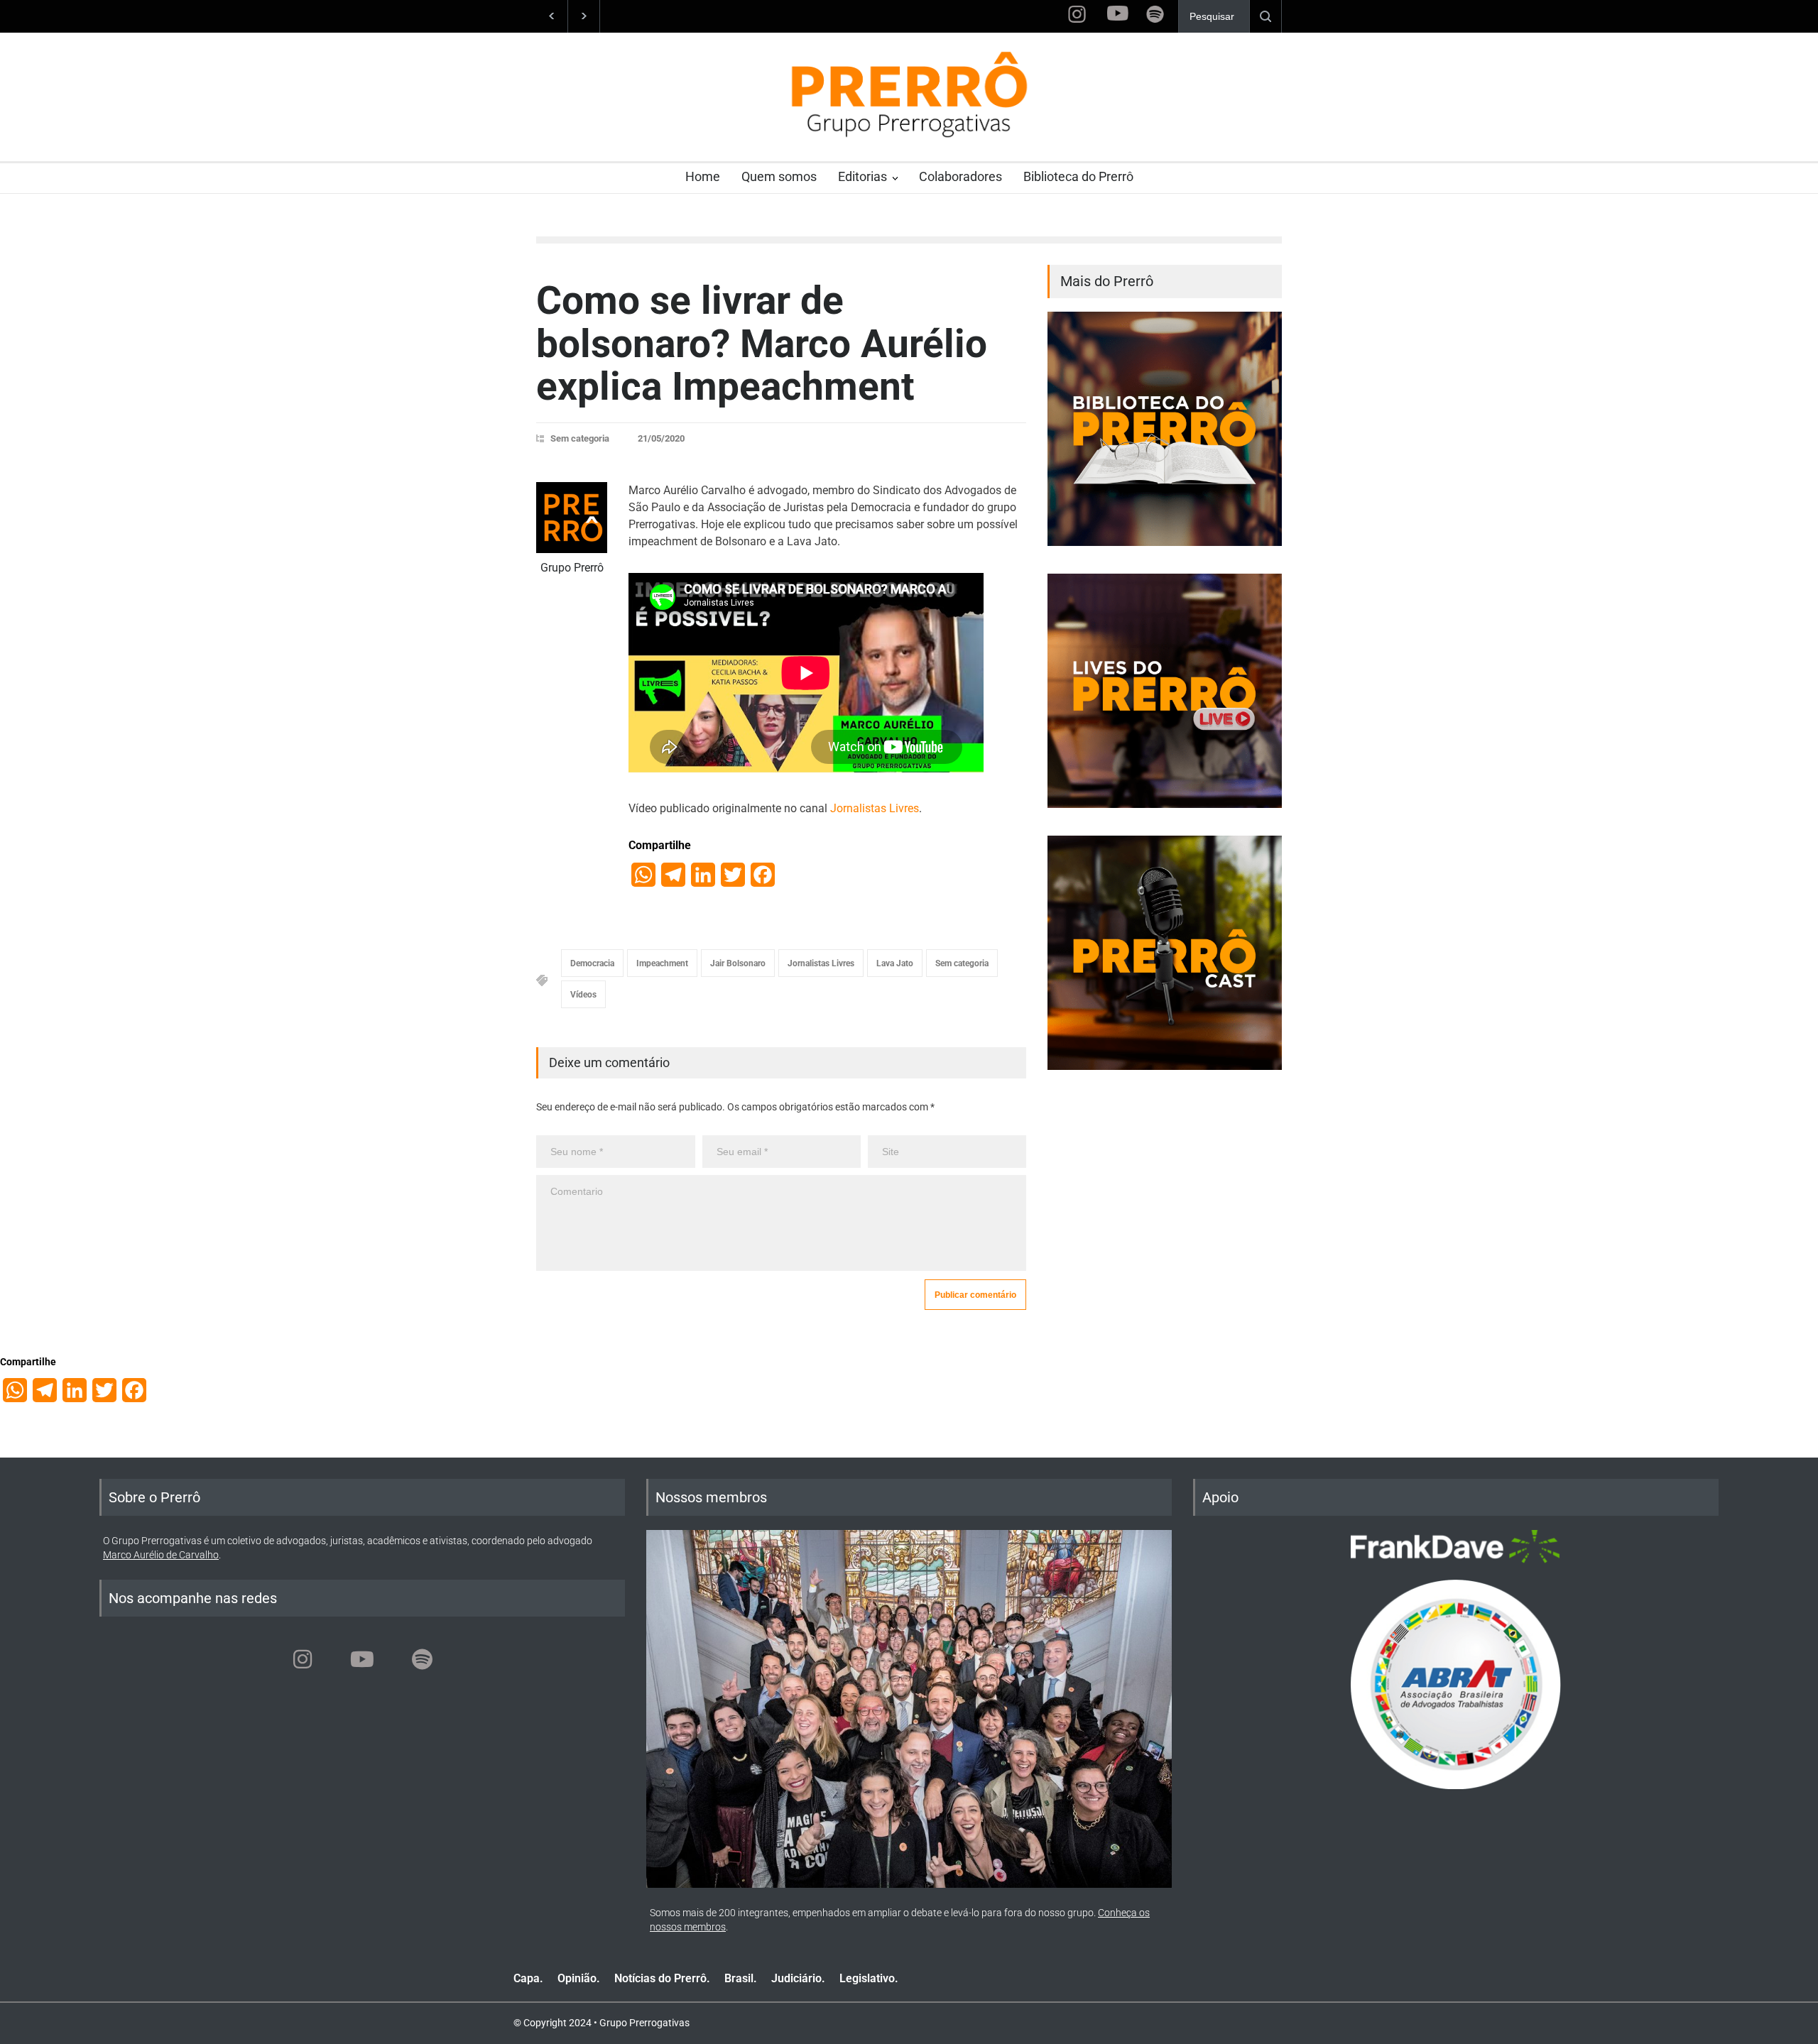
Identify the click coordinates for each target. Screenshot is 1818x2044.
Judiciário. (798, 1978)
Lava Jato (895, 963)
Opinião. (579, 1978)
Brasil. (741, 1978)
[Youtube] (362, 1659)
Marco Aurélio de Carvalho (161, 1555)
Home (703, 176)
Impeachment (662, 963)
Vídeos (583, 995)
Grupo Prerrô (572, 568)
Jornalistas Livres (875, 808)
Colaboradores (960, 176)
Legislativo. (869, 1978)
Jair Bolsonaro (738, 963)
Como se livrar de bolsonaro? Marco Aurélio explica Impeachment (762, 343)
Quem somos (779, 176)
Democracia (592, 963)
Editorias (862, 176)
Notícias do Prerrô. (662, 1978)
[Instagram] (303, 1659)
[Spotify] (422, 1659)
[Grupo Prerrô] (572, 518)
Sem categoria (580, 438)
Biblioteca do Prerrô (1078, 176)
